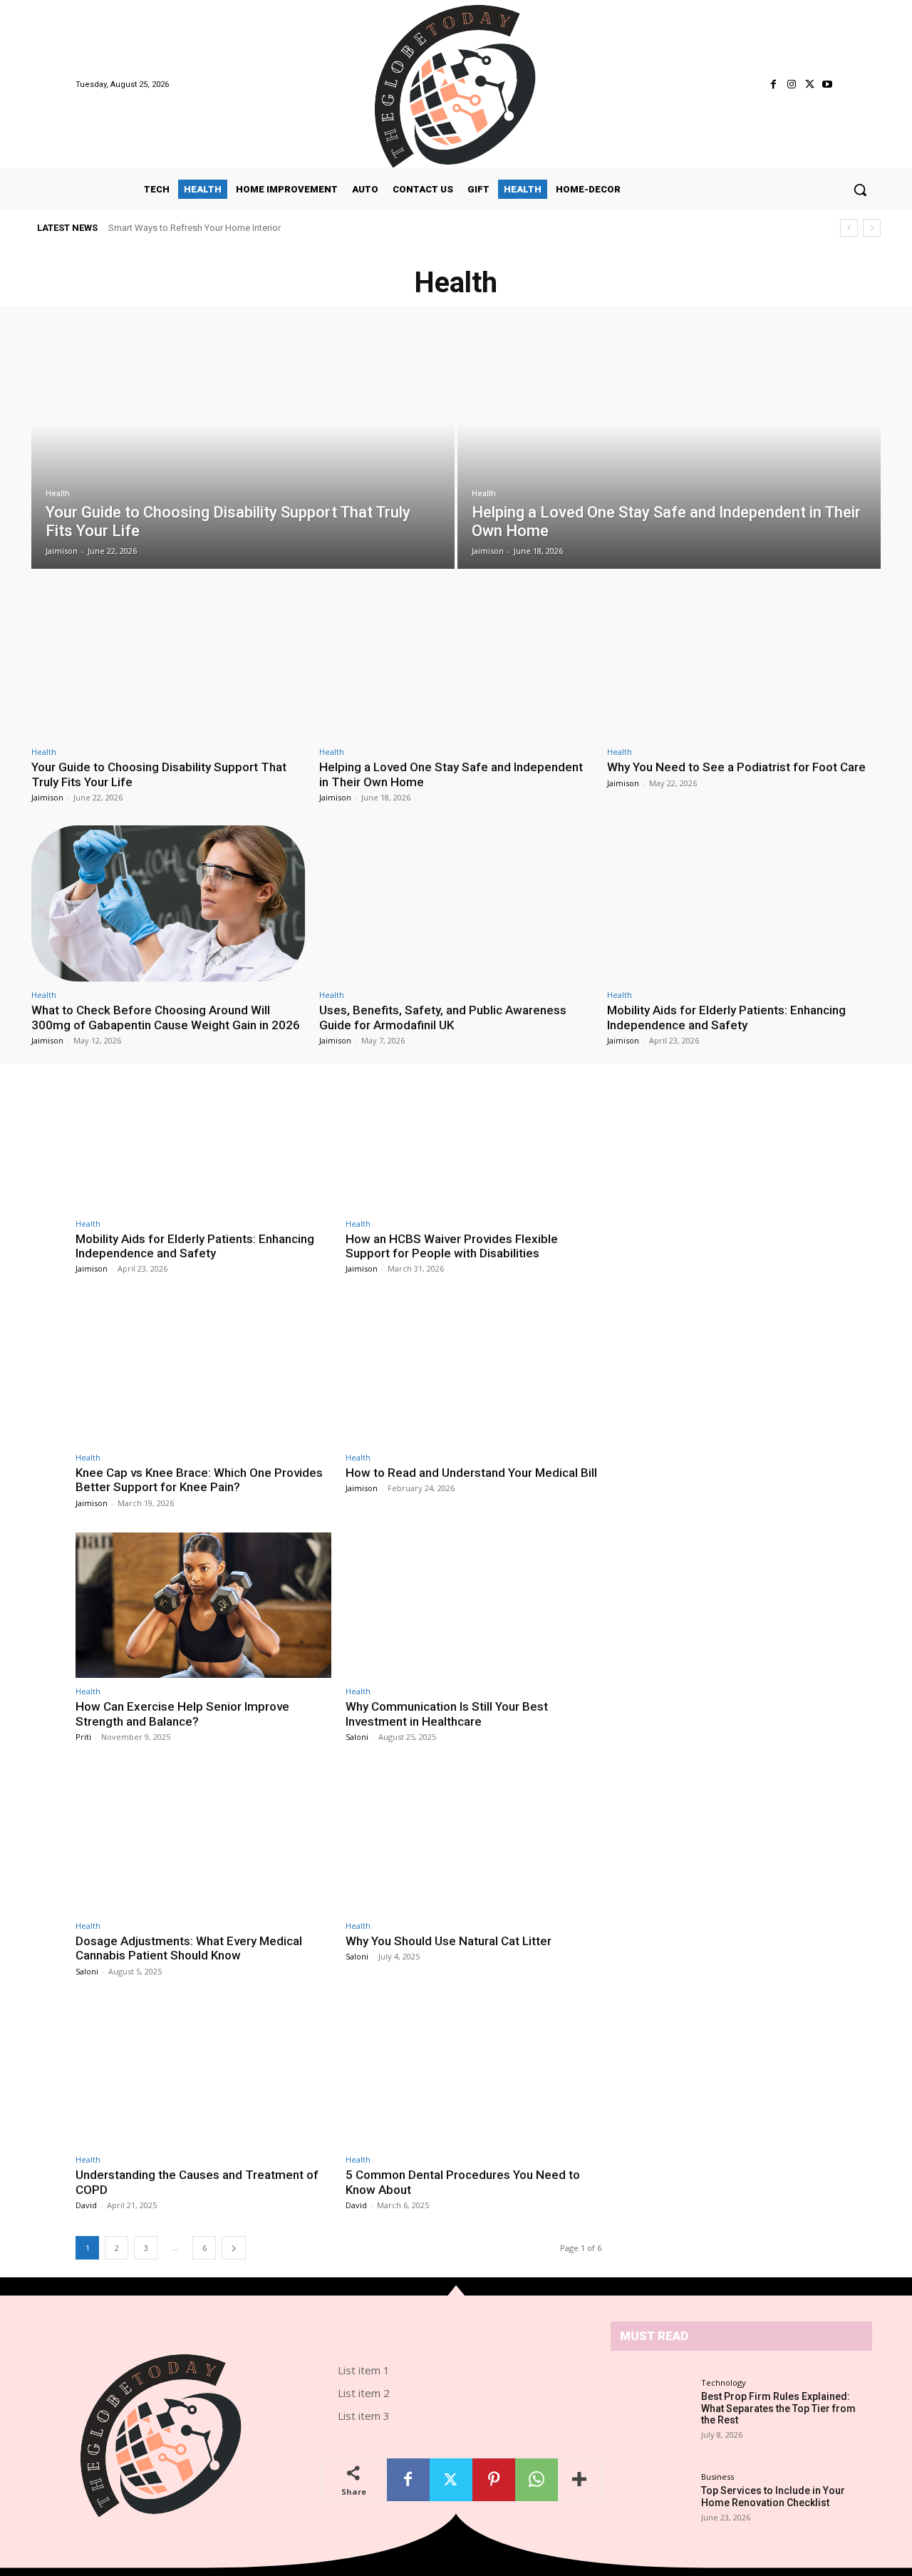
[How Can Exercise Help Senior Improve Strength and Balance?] (203, 1606)
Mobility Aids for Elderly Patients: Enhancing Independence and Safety (726, 1017)
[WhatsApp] (537, 2480)
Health (58, 494)
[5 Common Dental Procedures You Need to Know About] (473, 2074)
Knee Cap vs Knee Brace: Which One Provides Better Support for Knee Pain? (199, 1480)
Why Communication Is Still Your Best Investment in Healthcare (447, 1714)
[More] (580, 2480)
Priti (83, 1737)
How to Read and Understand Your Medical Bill (471, 1473)
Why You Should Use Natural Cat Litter (449, 1941)
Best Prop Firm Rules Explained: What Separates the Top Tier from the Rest (262, 228)
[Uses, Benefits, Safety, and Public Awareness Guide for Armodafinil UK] (456, 903)
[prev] (849, 228)
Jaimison (47, 797)
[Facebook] (773, 84)
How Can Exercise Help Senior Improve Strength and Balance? (182, 1714)
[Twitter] (810, 84)
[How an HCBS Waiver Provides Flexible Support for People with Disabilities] (473, 1137)
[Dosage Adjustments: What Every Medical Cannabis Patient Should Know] (203, 1839)
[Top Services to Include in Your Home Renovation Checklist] (655, 2496)
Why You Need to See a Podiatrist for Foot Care (736, 767)
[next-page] (234, 2248)
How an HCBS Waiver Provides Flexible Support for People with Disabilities (452, 1246)
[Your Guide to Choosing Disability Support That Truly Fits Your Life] (243, 448)
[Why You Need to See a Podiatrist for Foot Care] (744, 661)
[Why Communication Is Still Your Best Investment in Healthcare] (473, 1606)
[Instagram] (791, 84)
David (86, 2205)
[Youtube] (828, 84)
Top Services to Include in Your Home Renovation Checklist (773, 2497)
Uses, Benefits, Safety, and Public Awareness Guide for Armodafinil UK (443, 1017)
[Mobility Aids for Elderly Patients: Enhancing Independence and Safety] (744, 903)
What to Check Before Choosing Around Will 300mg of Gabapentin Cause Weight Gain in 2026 (166, 1017)
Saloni (357, 1737)
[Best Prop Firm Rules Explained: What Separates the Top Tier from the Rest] (655, 2408)
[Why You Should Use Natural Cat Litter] (473, 1839)
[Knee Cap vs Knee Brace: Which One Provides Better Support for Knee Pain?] (203, 1371)
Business (717, 2477)
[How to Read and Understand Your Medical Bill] (473, 1371)
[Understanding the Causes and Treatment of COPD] (203, 2074)
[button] (860, 190)
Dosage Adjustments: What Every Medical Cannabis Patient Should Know (189, 1948)
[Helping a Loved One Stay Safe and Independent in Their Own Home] (669, 448)
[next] (872, 228)
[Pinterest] (494, 2480)
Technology (724, 2382)
